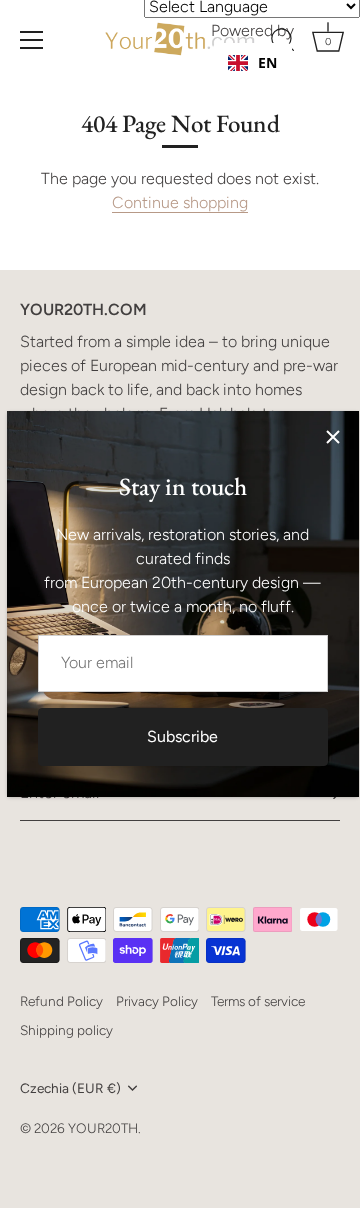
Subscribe (182, 736)
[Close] (333, 437)
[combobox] (252, 63)
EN (267, 62)
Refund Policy (61, 1001)
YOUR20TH (103, 1128)
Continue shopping (180, 202)
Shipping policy (66, 1030)
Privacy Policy (157, 1001)
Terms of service (258, 1001)
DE (267, 82)
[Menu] (32, 40)
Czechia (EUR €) (70, 1088)
